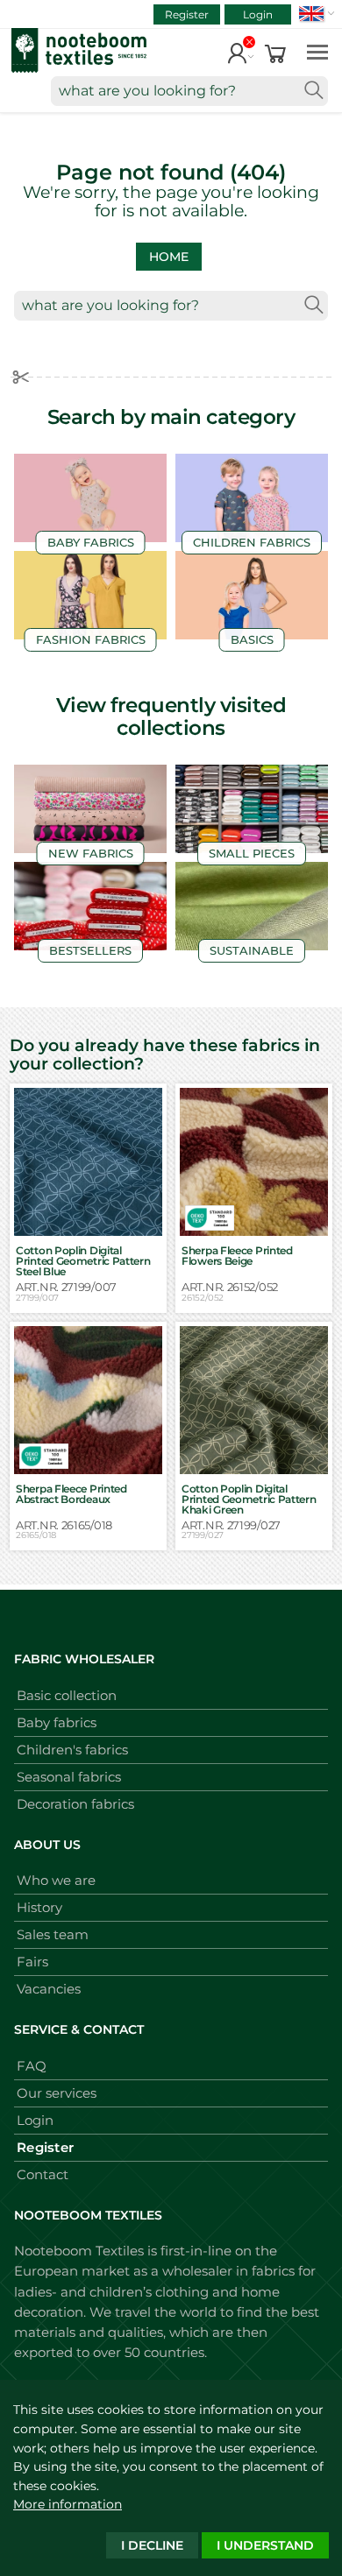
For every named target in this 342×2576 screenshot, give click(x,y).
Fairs (32, 1962)
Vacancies (49, 1989)
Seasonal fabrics (69, 1777)
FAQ (32, 2066)
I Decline (152, 2545)
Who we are (56, 1880)
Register (187, 14)
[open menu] (317, 51)
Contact (43, 2174)
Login (258, 14)
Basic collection (67, 1695)
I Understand (265, 2545)
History (39, 1907)
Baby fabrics (57, 1722)
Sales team (53, 1934)
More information (68, 2504)
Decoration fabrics (75, 1804)
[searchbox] (189, 91)
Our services (57, 2093)
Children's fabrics (72, 1750)
